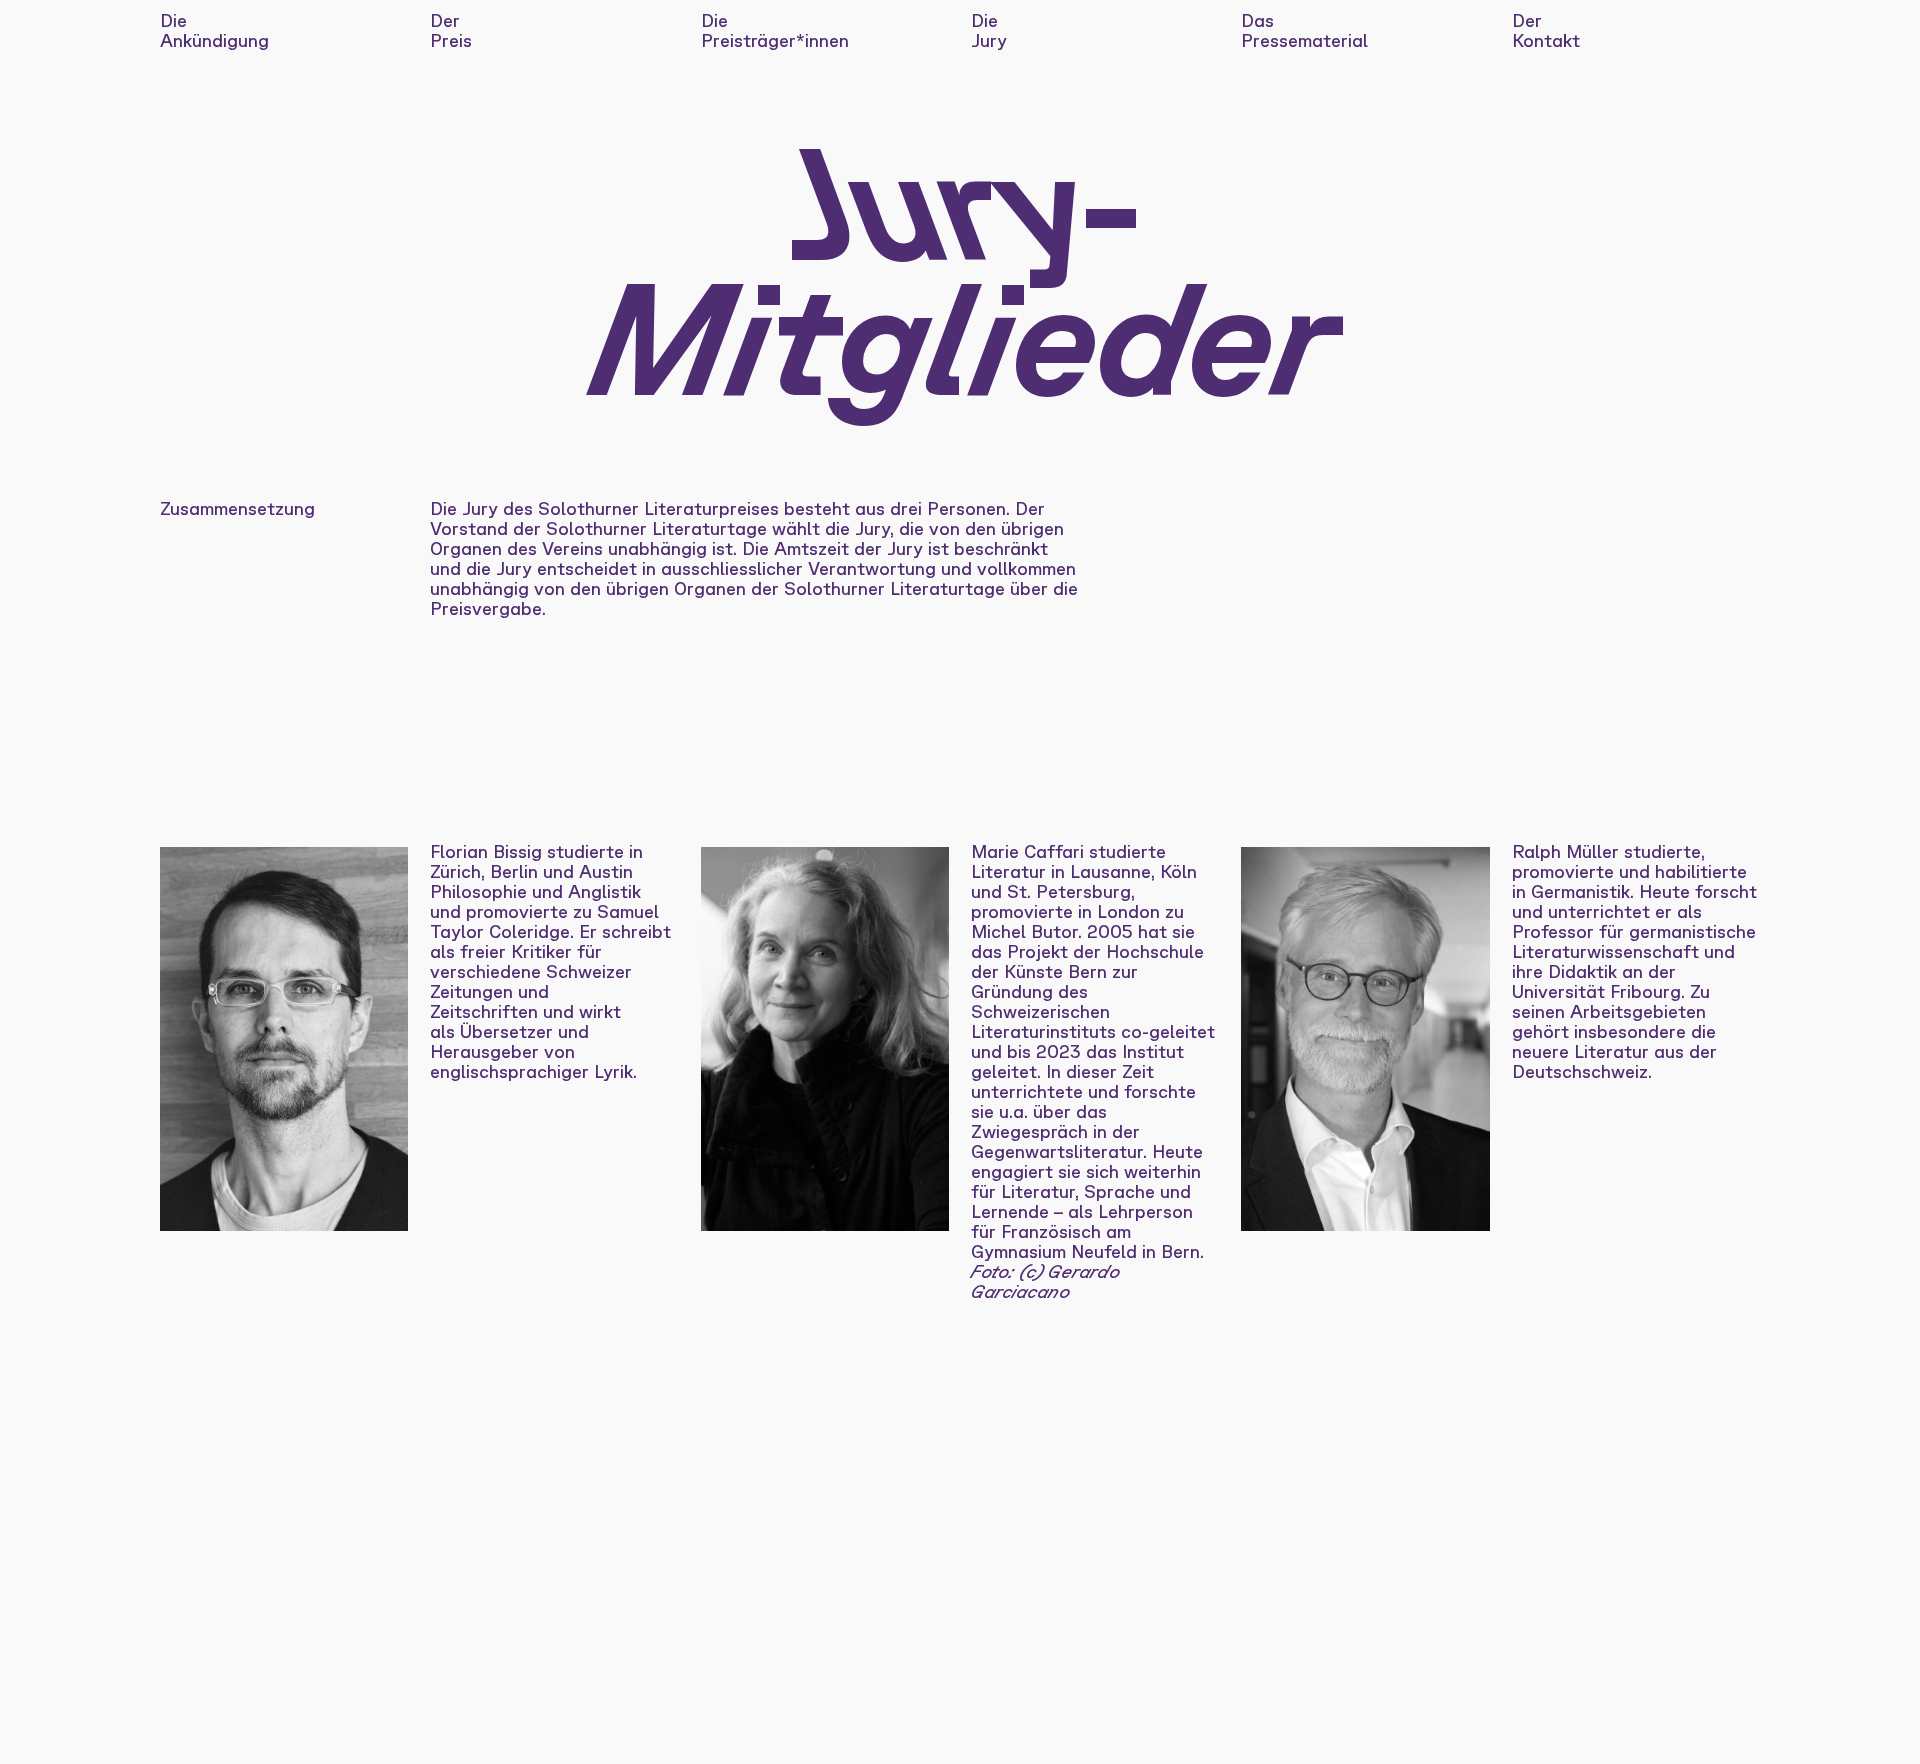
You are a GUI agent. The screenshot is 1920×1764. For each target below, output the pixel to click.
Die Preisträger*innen (775, 30)
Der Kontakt (1546, 30)
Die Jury (989, 30)
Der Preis (451, 30)
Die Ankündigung (214, 30)
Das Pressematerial (1304, 30)
